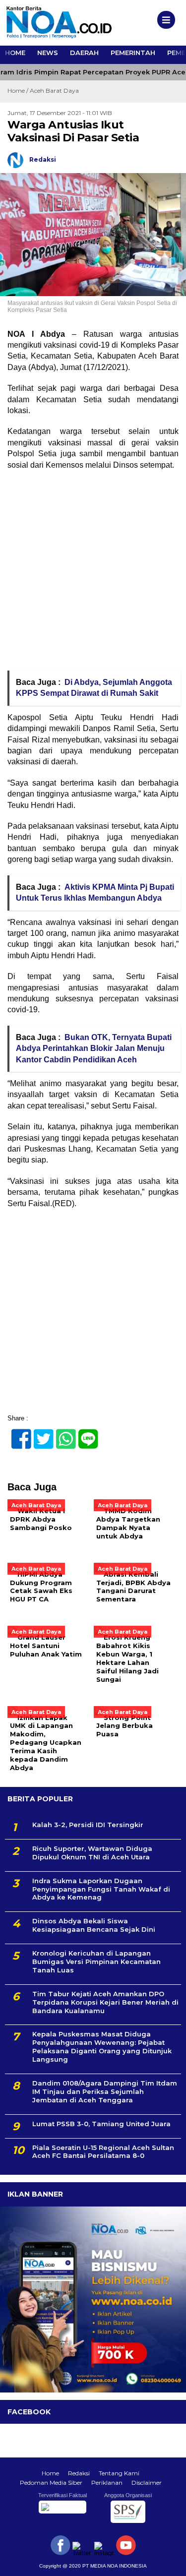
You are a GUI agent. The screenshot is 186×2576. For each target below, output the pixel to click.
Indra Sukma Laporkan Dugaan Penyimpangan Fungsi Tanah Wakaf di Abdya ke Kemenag (101, 1889)
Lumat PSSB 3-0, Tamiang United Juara (101, 2124)
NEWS (48, 53)
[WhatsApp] (62, 1434)
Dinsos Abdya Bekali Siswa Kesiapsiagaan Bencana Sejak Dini (94, 1925)
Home (50, 2473)
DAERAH (84, 53)
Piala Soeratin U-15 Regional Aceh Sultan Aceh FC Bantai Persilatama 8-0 (103, 2152)
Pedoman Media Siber (51, 2483)
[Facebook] (17, 1434)
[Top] (170, 2562)
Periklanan (107, 2483)
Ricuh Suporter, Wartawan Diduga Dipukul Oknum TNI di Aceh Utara (92, 1853)
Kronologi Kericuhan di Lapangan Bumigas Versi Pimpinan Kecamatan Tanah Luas (96, 1962)
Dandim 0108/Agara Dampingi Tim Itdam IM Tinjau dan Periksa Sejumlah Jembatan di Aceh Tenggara (105, 2091)
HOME (15, 53)
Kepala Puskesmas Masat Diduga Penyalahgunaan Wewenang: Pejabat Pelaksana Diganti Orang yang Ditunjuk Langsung (102, 2047)
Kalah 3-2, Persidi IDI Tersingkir (88, 1825)
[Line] (84, 1434)
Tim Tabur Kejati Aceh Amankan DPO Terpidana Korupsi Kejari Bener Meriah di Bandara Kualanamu (105, 2002)
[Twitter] (39, 1434)
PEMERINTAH (133, 53)
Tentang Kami (119, 2473)
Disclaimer (147, 2483)
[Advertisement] (93, 574)
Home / (19, 91)
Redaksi (79, 2473)
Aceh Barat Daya (54, 91)
